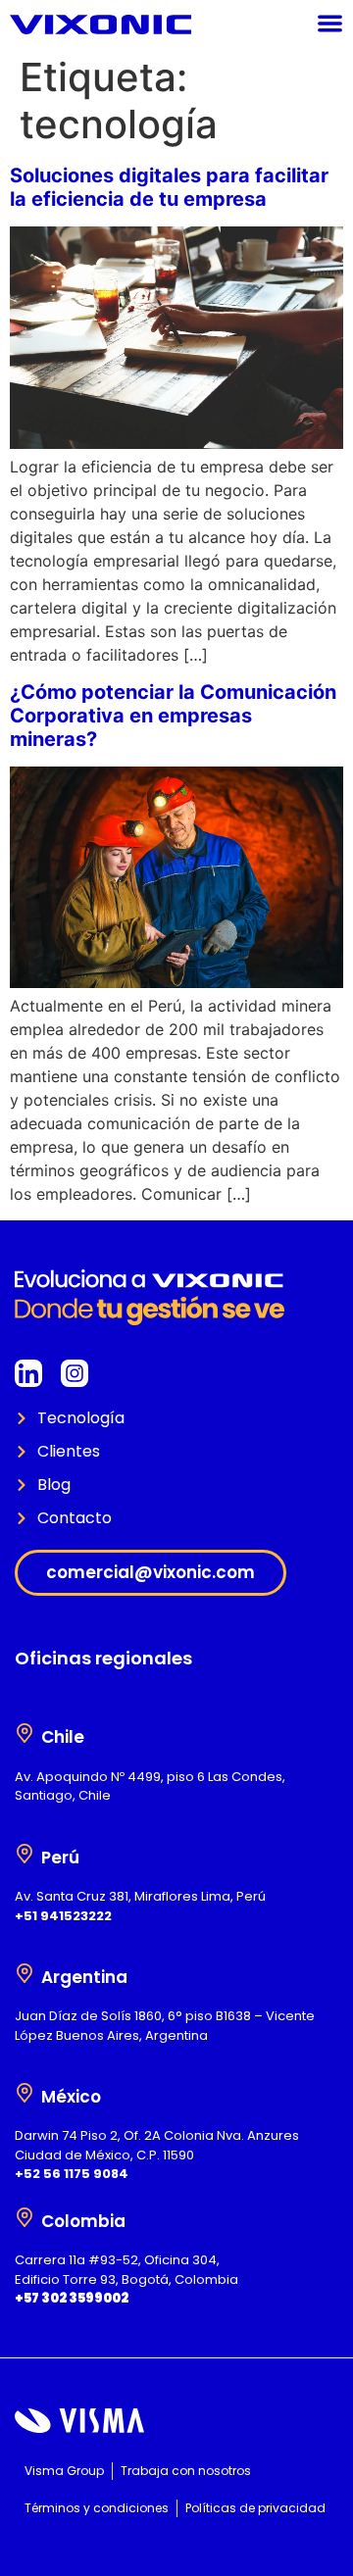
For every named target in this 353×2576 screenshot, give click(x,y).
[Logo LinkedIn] (28, 1373)
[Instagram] (75, 1373)
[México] (25, 2093)
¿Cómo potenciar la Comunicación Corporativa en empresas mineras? (173, 716)
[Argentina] (25, 1973)
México (71, 2097)
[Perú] (25, 1854)
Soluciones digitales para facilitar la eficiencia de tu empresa (169, 187)
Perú (60, 1858)
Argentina (84, 1977)
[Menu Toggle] (330, 23)
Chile (63, 1737)
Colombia (83, 2221)
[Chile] (25, 1733)
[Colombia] (25, 2217)
